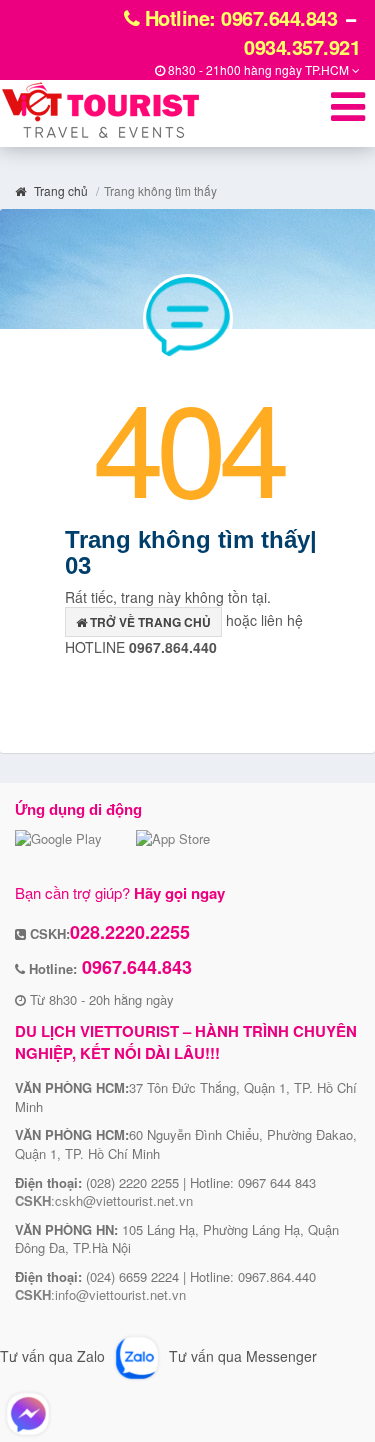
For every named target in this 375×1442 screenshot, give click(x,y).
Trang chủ (59, 190)
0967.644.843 (134, 967)
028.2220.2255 (130, 932)
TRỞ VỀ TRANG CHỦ (149, 622)
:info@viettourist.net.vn (100, 1294)
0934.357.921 (302, 46)
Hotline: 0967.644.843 (238, 17)
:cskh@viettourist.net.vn (104, 1200)
